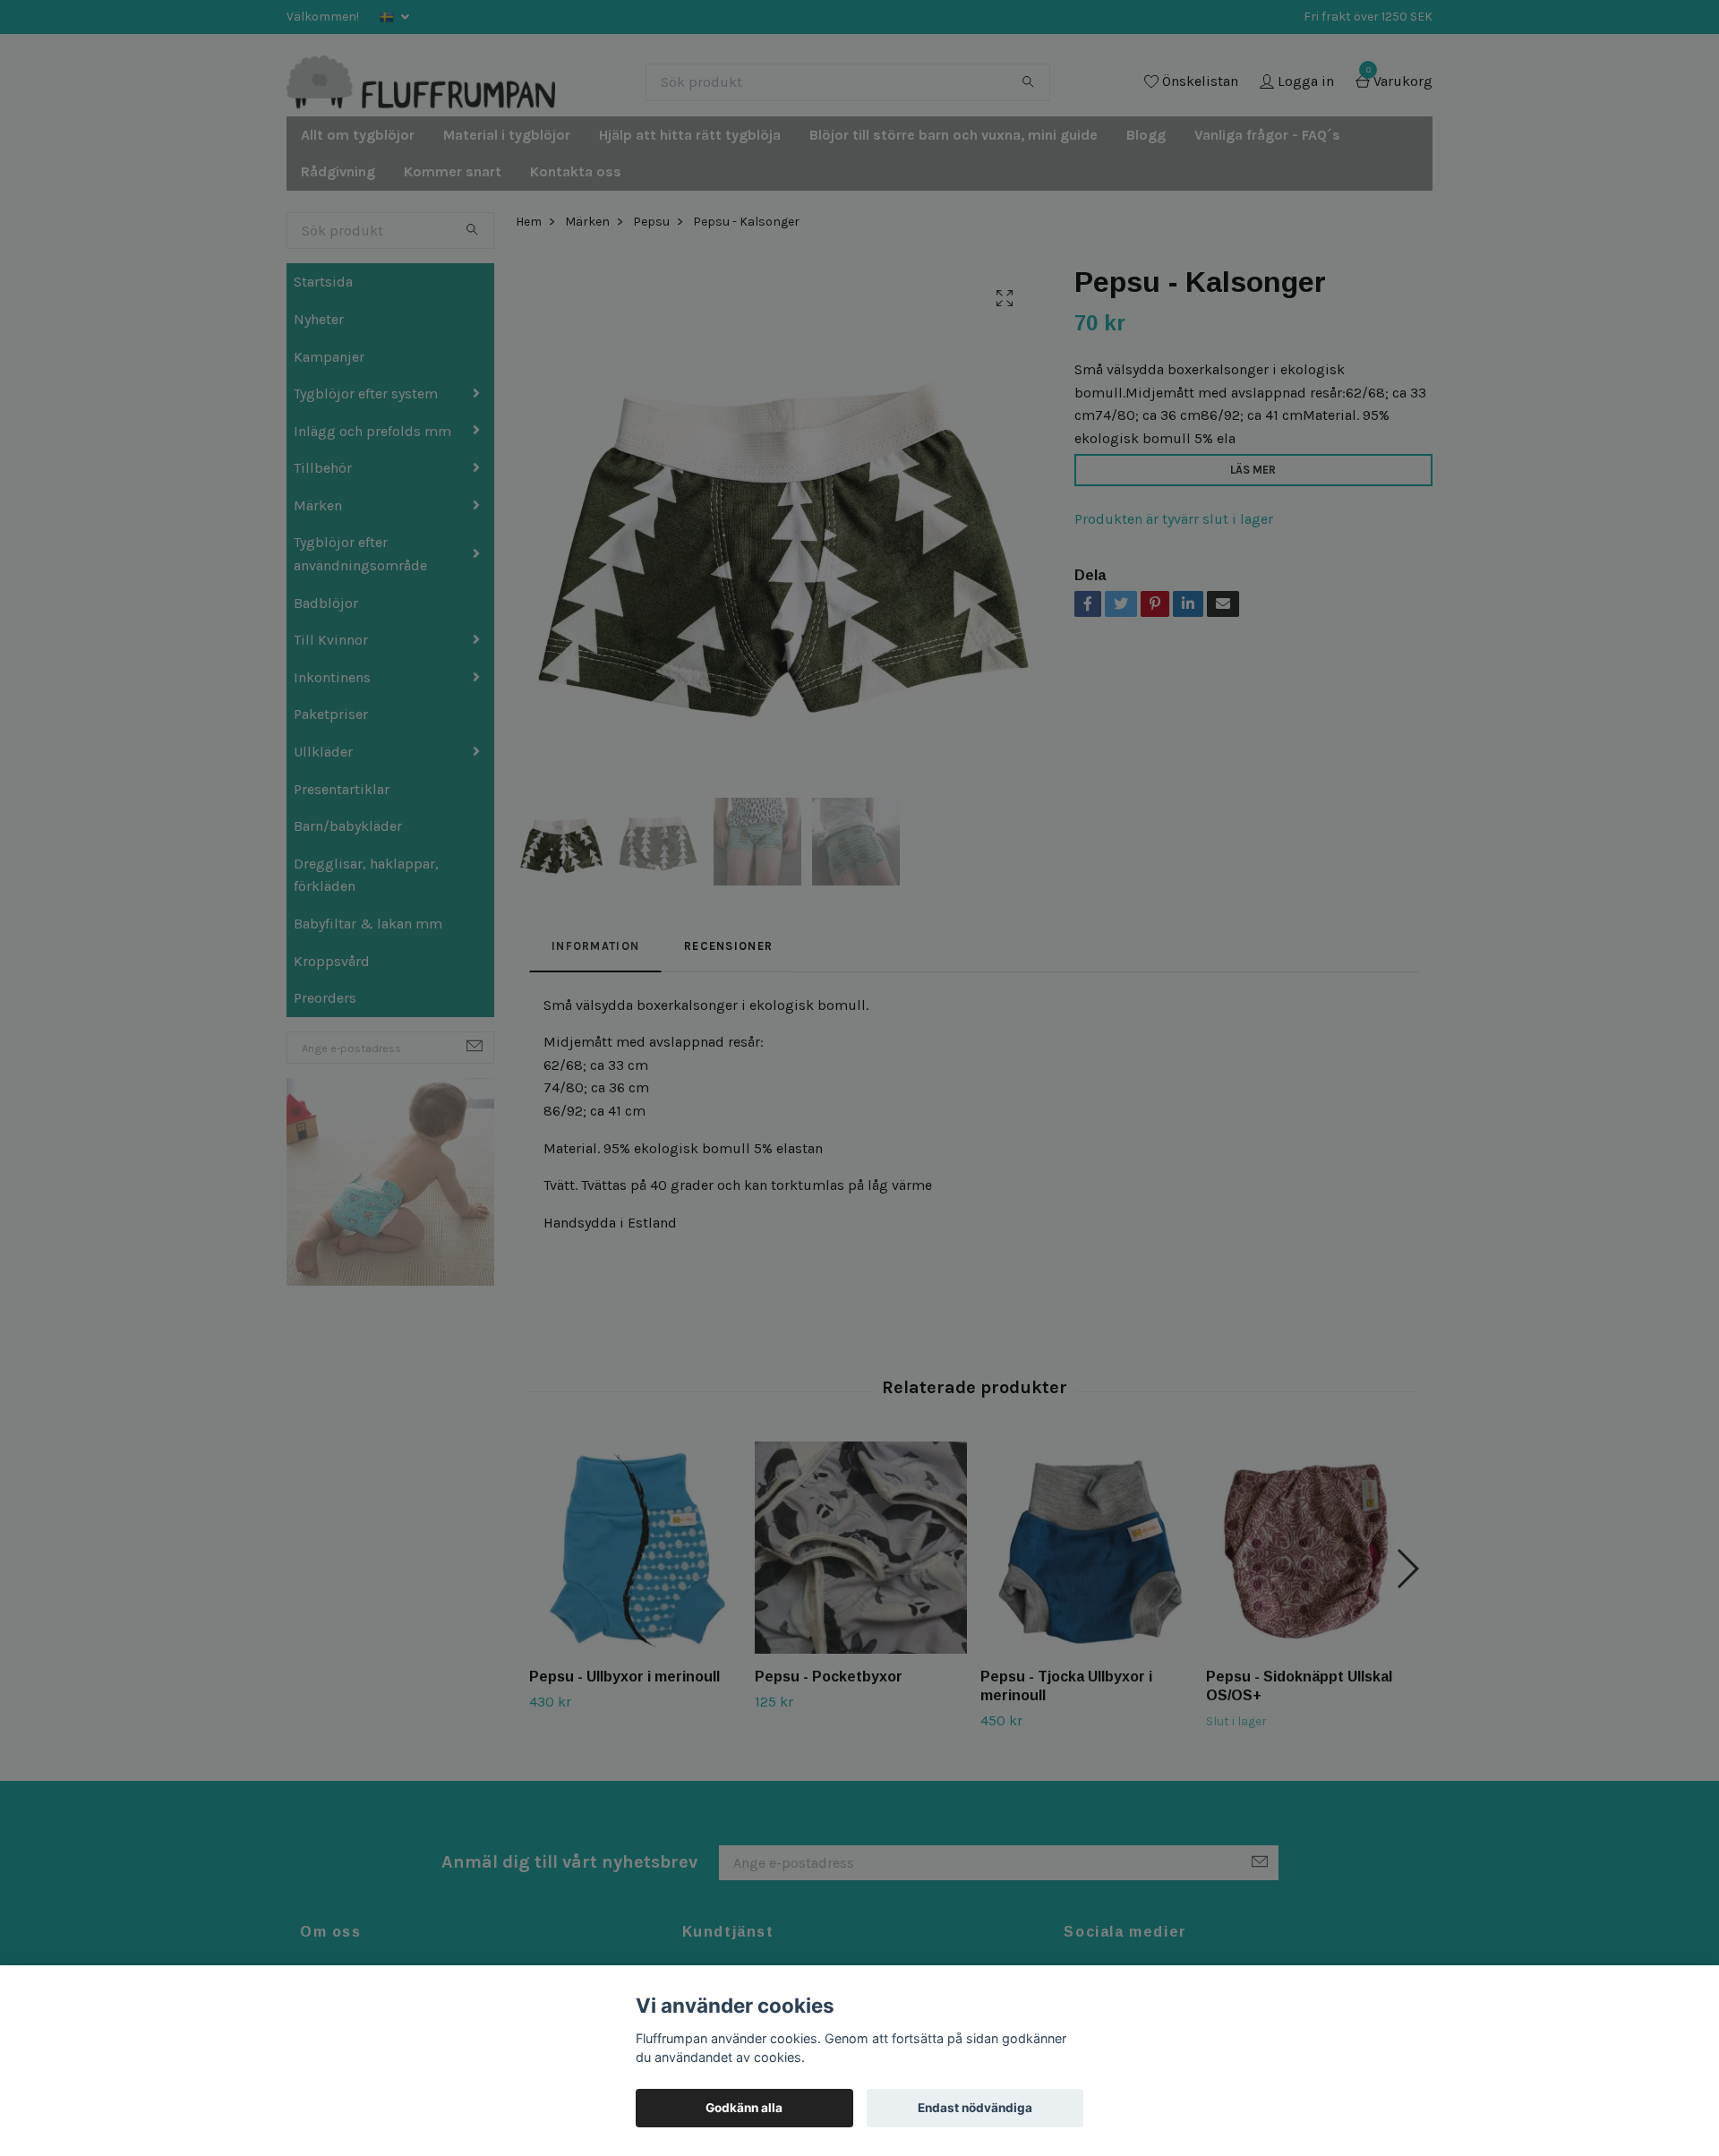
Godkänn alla (744, 2108)
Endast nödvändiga (975, 2108)
